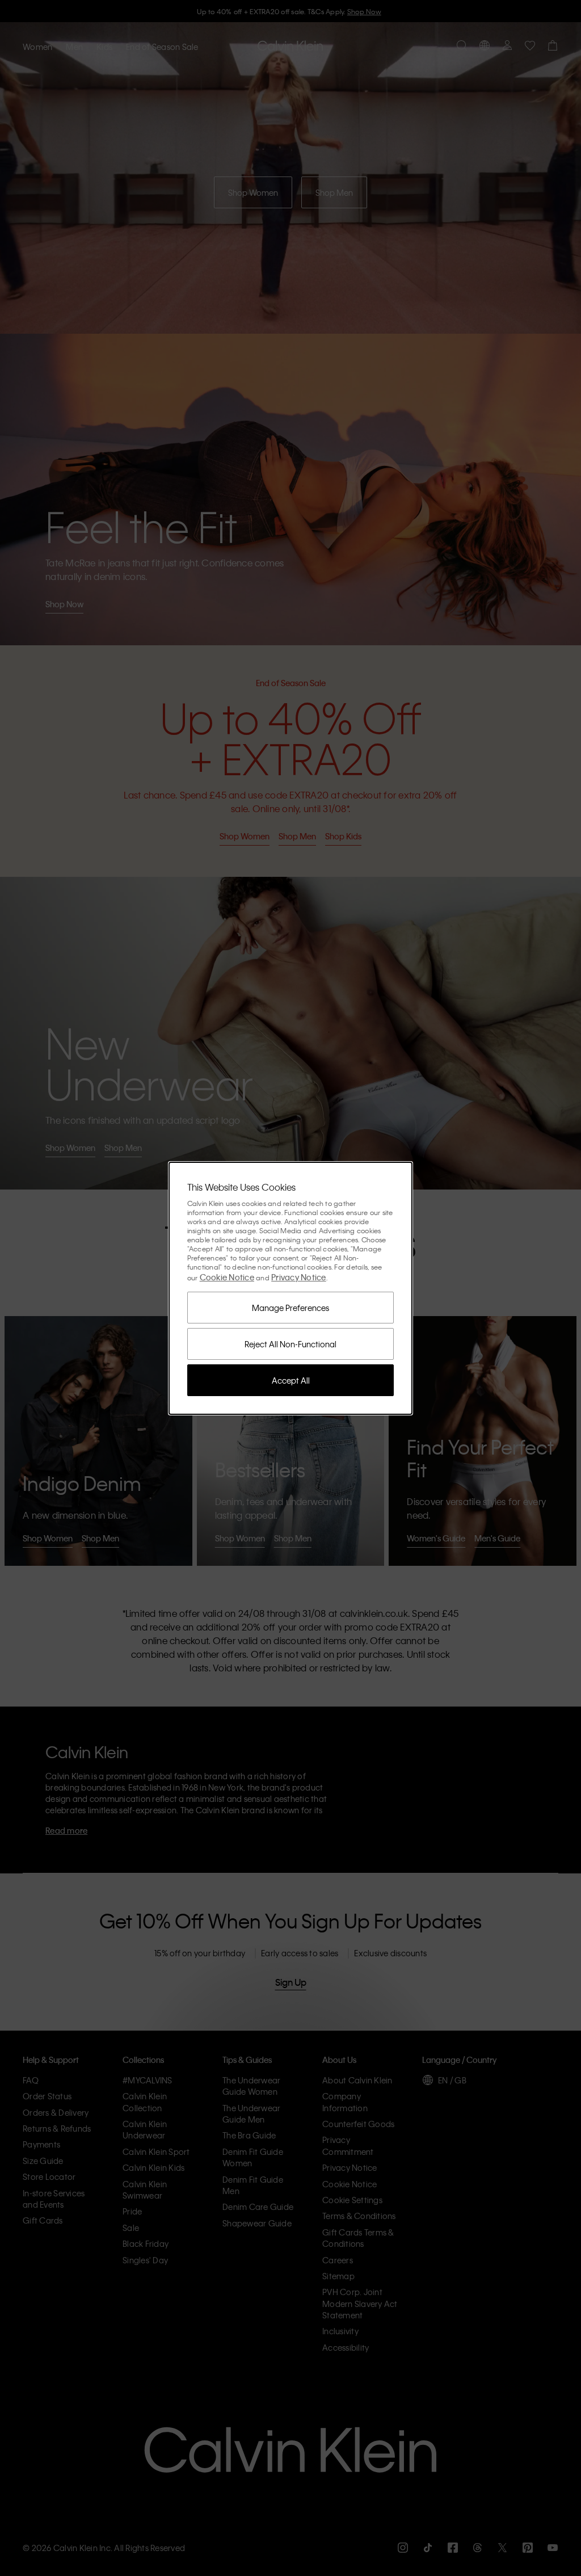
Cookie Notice (227, 1277)
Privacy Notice (299, 1277)
